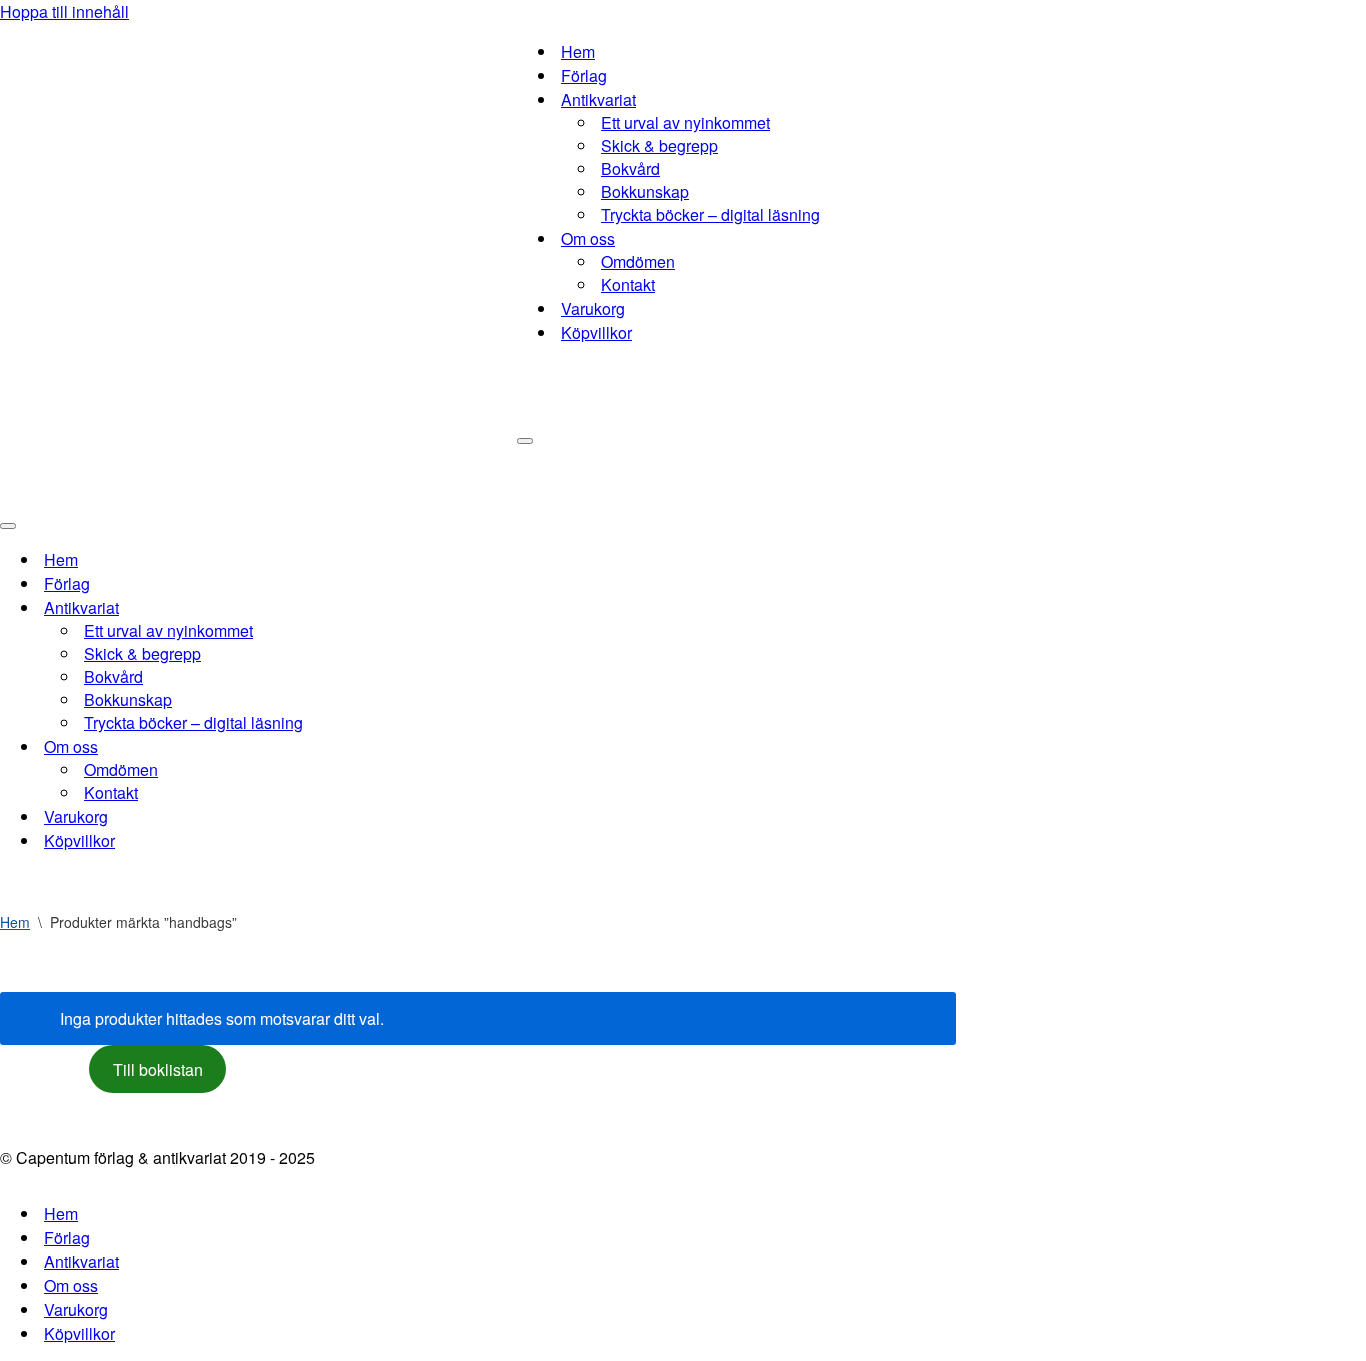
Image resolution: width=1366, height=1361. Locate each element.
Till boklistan (158, 1069)
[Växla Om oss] (350, 746)
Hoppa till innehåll (64, 11)
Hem (578, 51)
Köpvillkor (596, 332)
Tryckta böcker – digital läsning (710, 214)
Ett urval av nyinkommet (685, 122)
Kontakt (628, 284)
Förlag (584, 75)
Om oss (71, 1285)
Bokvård (630, 168)
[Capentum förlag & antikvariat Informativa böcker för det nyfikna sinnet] (258, 254)
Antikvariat (81, 1261)
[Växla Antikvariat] (350, 607)
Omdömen (638, 261)
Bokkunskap (645, 191)
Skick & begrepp (659, 145)
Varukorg (593, 308)
